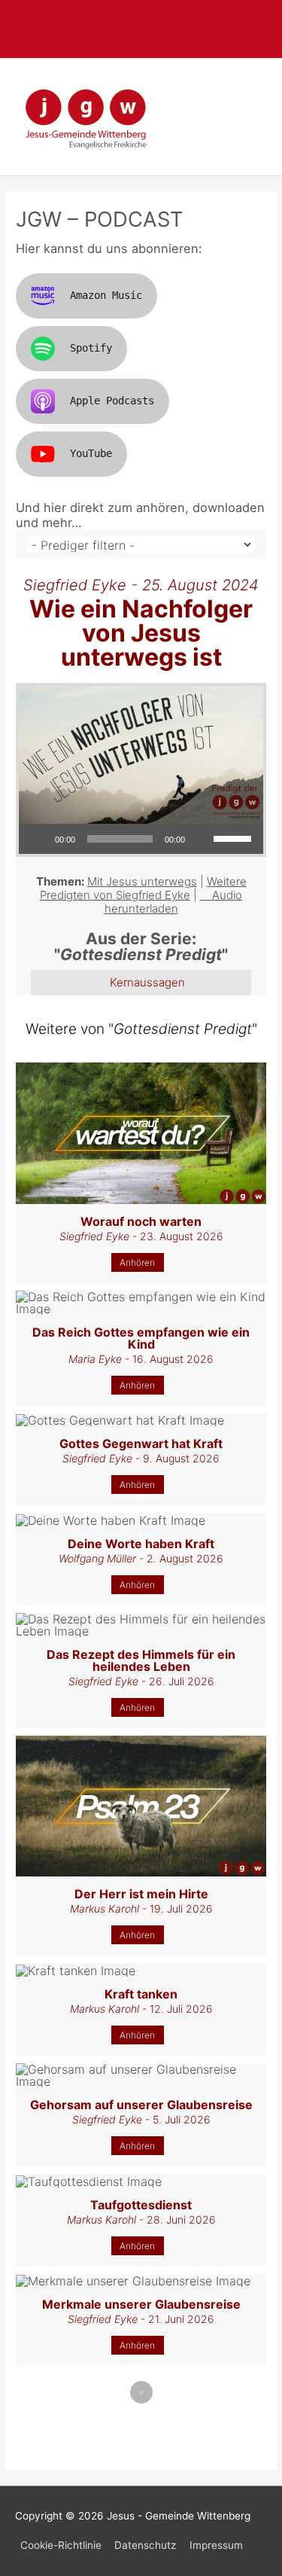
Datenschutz (145, 2545)
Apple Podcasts (112, 401)
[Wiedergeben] (38, 839)
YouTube (91, 453)
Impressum (216, 2545)
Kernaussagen (147, 982)
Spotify (91, 348)
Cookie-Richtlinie (61, 2545)
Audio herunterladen (174, 902)
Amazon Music (106, 295)
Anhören (137, 1262)
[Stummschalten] (202, 839)
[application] (141, 839)
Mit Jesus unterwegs (142, 881)
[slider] (235, 837)
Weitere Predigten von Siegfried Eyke (143, 888)
